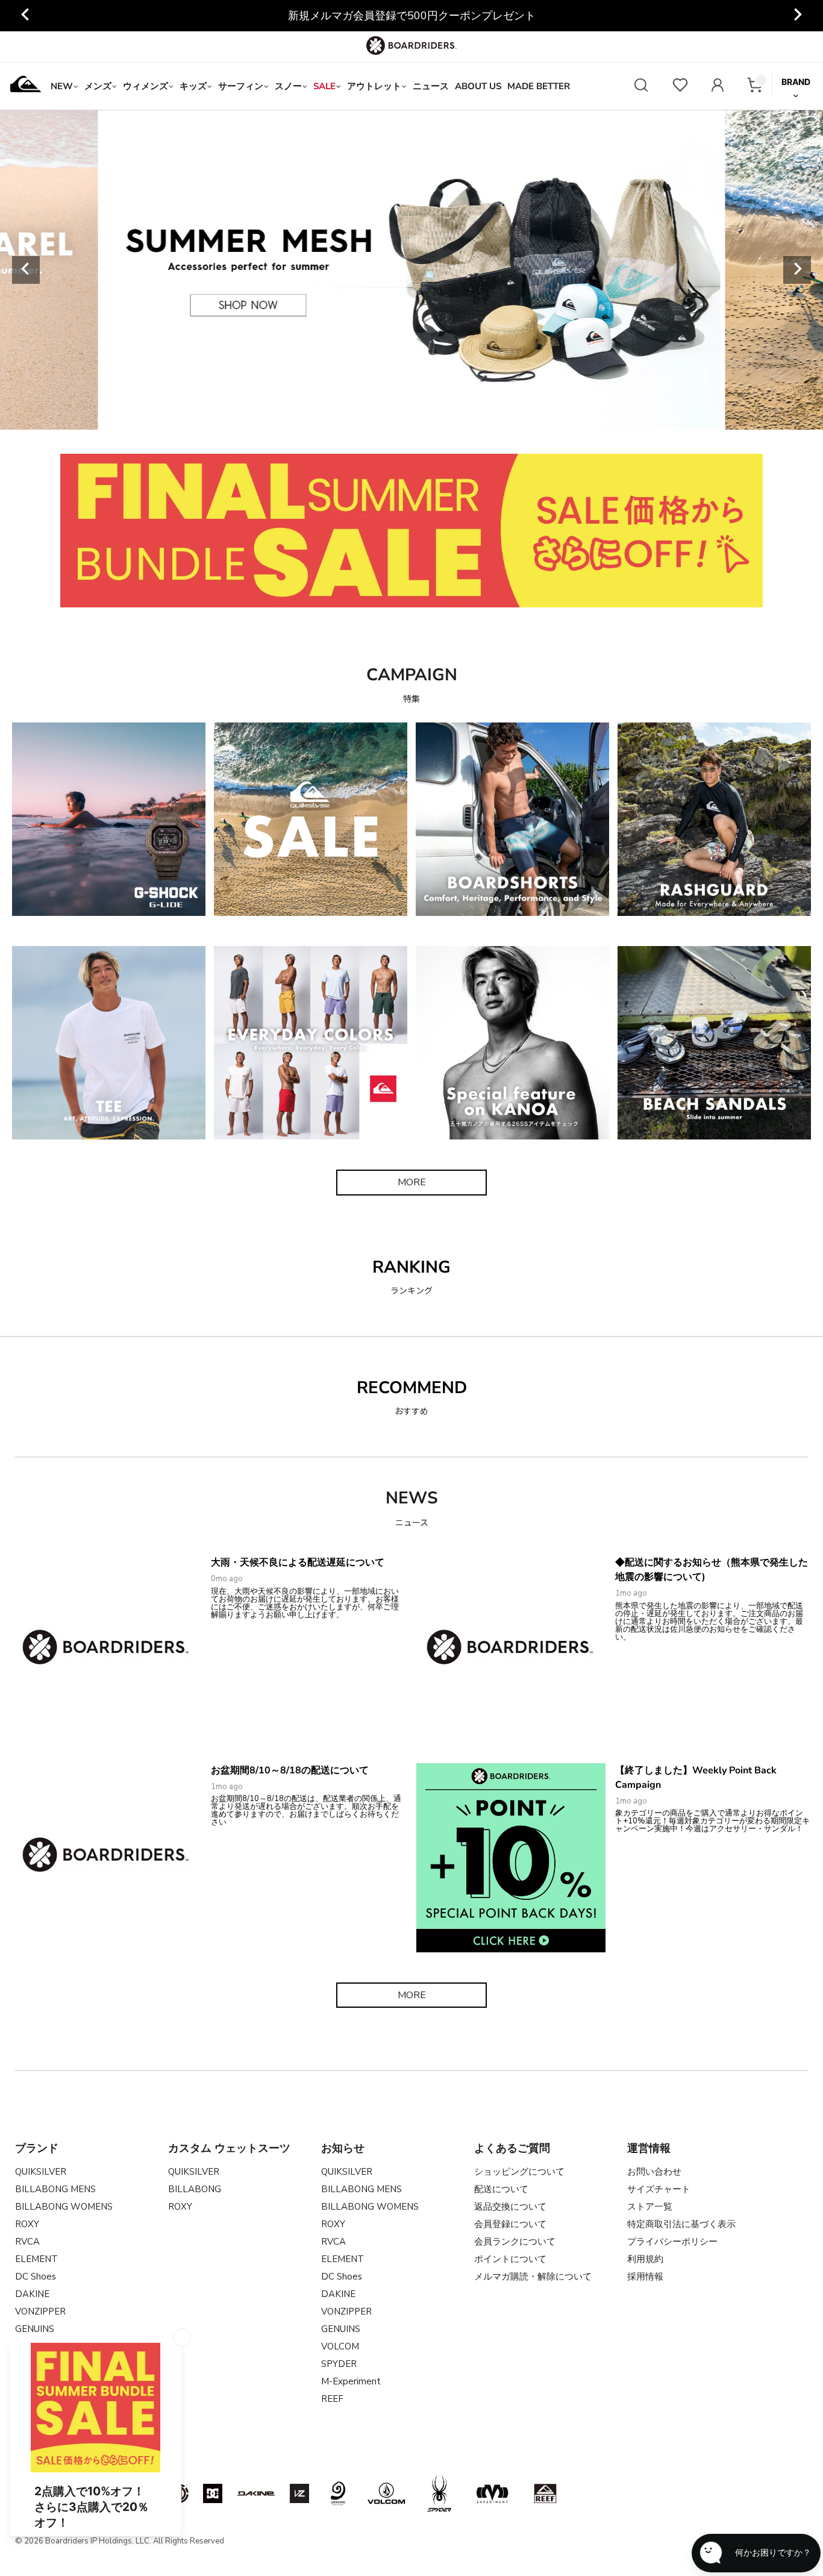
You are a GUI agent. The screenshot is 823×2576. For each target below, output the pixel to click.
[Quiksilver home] (26, 86)
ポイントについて (510, 2259)
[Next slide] (797, 270)
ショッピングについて (519, 2172)
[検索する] (641, 86)
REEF (332, 2399)
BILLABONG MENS (55, 2189)
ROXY (27, 2224)
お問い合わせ (654, 2172)
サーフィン (241, 86)
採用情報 (645, 2277)
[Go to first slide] (797, 16)
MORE (412, 1182)
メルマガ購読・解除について (533, 2277)
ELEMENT (36, 2259)
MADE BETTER (539, 86)
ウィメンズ (146, 86)
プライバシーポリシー (672, 2242)
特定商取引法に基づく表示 (681, 2224)
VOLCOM (340, 2346)
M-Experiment (351, 2381)
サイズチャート (659, 2189)
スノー (288, 86)
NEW (62, 86)
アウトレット (374, 86)
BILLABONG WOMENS (64, 2207)
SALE (324, 86)
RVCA (27, 2242)
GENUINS (341, 2329)
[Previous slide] (26, 16)
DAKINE (32, 2294)
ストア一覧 (650, 2207)
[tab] (329, 416)
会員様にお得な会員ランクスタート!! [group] (411, 16)
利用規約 (645, 2259)
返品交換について (510, 2207)
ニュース (431, 86)
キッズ (193, 86)
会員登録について (510, 2224)
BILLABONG (195, 2189)
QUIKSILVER (41, 2172)
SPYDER (339, 2364)
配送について (501, 2189)
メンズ (98, 86)
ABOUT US (478, 86)
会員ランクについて (515, 2242)
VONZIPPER (40, 2311)
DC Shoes (36, 2277)
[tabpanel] (412, 270)
